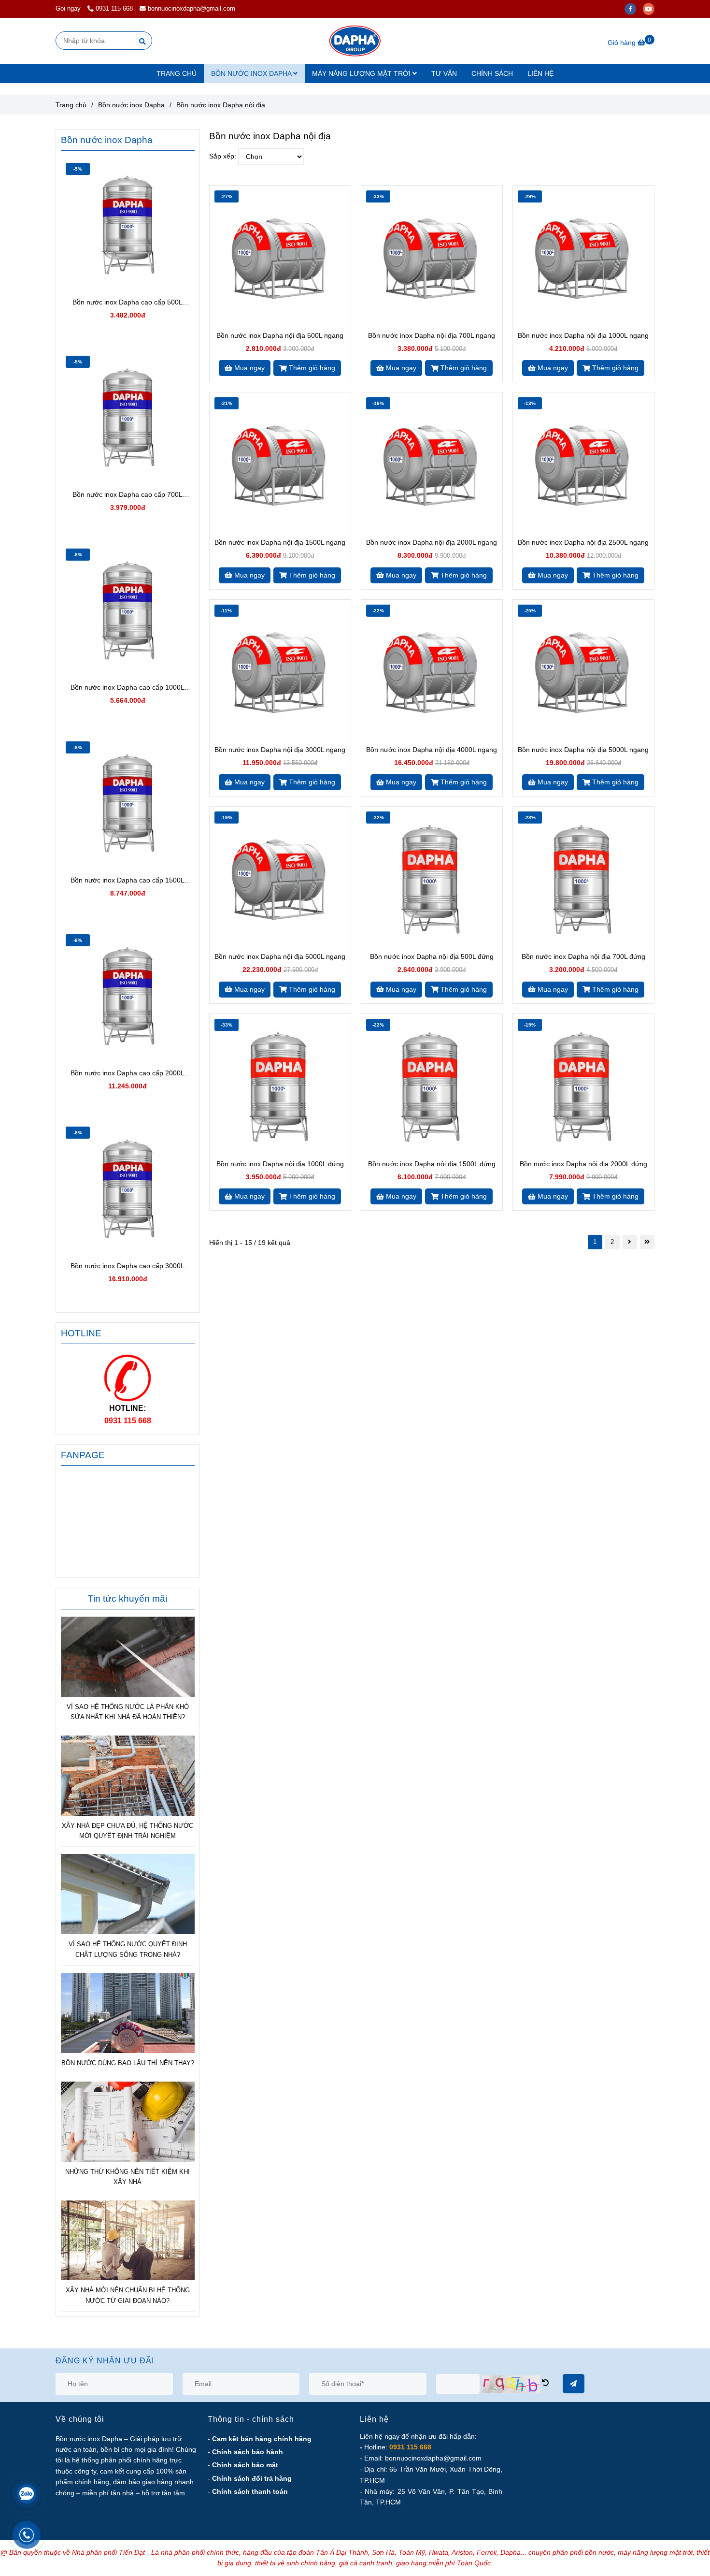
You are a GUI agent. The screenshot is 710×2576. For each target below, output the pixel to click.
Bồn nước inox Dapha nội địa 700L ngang (432, 335)
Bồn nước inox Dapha (131, 105)
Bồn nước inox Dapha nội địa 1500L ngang (280, 542)
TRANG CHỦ (177, 73)
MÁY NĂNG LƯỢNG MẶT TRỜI (362, 73)
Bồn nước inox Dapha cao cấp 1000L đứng (128, 688)
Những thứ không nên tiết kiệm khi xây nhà (128, 2177)
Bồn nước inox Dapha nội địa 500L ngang (280, 335)
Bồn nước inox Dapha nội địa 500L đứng (432, 956)
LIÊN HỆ (540, 73)
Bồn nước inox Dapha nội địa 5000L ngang (583, 750)
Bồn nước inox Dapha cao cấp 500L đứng (128, 303)
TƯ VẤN (444, 73)
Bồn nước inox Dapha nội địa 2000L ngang (432, 542)
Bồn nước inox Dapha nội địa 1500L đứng (432, 1164)
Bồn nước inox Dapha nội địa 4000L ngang (432, 750)
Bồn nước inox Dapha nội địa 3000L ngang (280, 750)
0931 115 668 (114, 9)
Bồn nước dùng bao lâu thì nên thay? (128, 2063)
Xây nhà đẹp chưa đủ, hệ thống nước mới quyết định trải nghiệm (128, 1831)
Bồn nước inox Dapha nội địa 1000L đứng (280, 1164)
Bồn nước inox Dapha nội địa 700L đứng (583, 956)
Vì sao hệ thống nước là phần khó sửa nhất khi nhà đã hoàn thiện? (128, 1712)
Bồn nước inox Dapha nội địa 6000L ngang (280, 956)
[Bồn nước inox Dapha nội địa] (355, 41)
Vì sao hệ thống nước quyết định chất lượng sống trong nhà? (128, 1949)
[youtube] (651, 9)
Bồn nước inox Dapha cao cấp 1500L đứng (128, 881)
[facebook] (634, 9)
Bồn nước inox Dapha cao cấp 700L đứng (128, 495)
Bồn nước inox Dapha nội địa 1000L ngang (583, 335)
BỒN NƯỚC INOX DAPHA (252, 73)
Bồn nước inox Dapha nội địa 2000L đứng (583, 1164)
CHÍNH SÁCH (492, 73)
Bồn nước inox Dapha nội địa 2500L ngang (583, 542)
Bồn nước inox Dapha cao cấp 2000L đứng (128, 1074)
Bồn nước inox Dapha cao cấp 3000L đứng (128, 1266)
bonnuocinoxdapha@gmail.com (192, 9)
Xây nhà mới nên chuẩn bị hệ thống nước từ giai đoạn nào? (128, 2295)
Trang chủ (71, 105)
